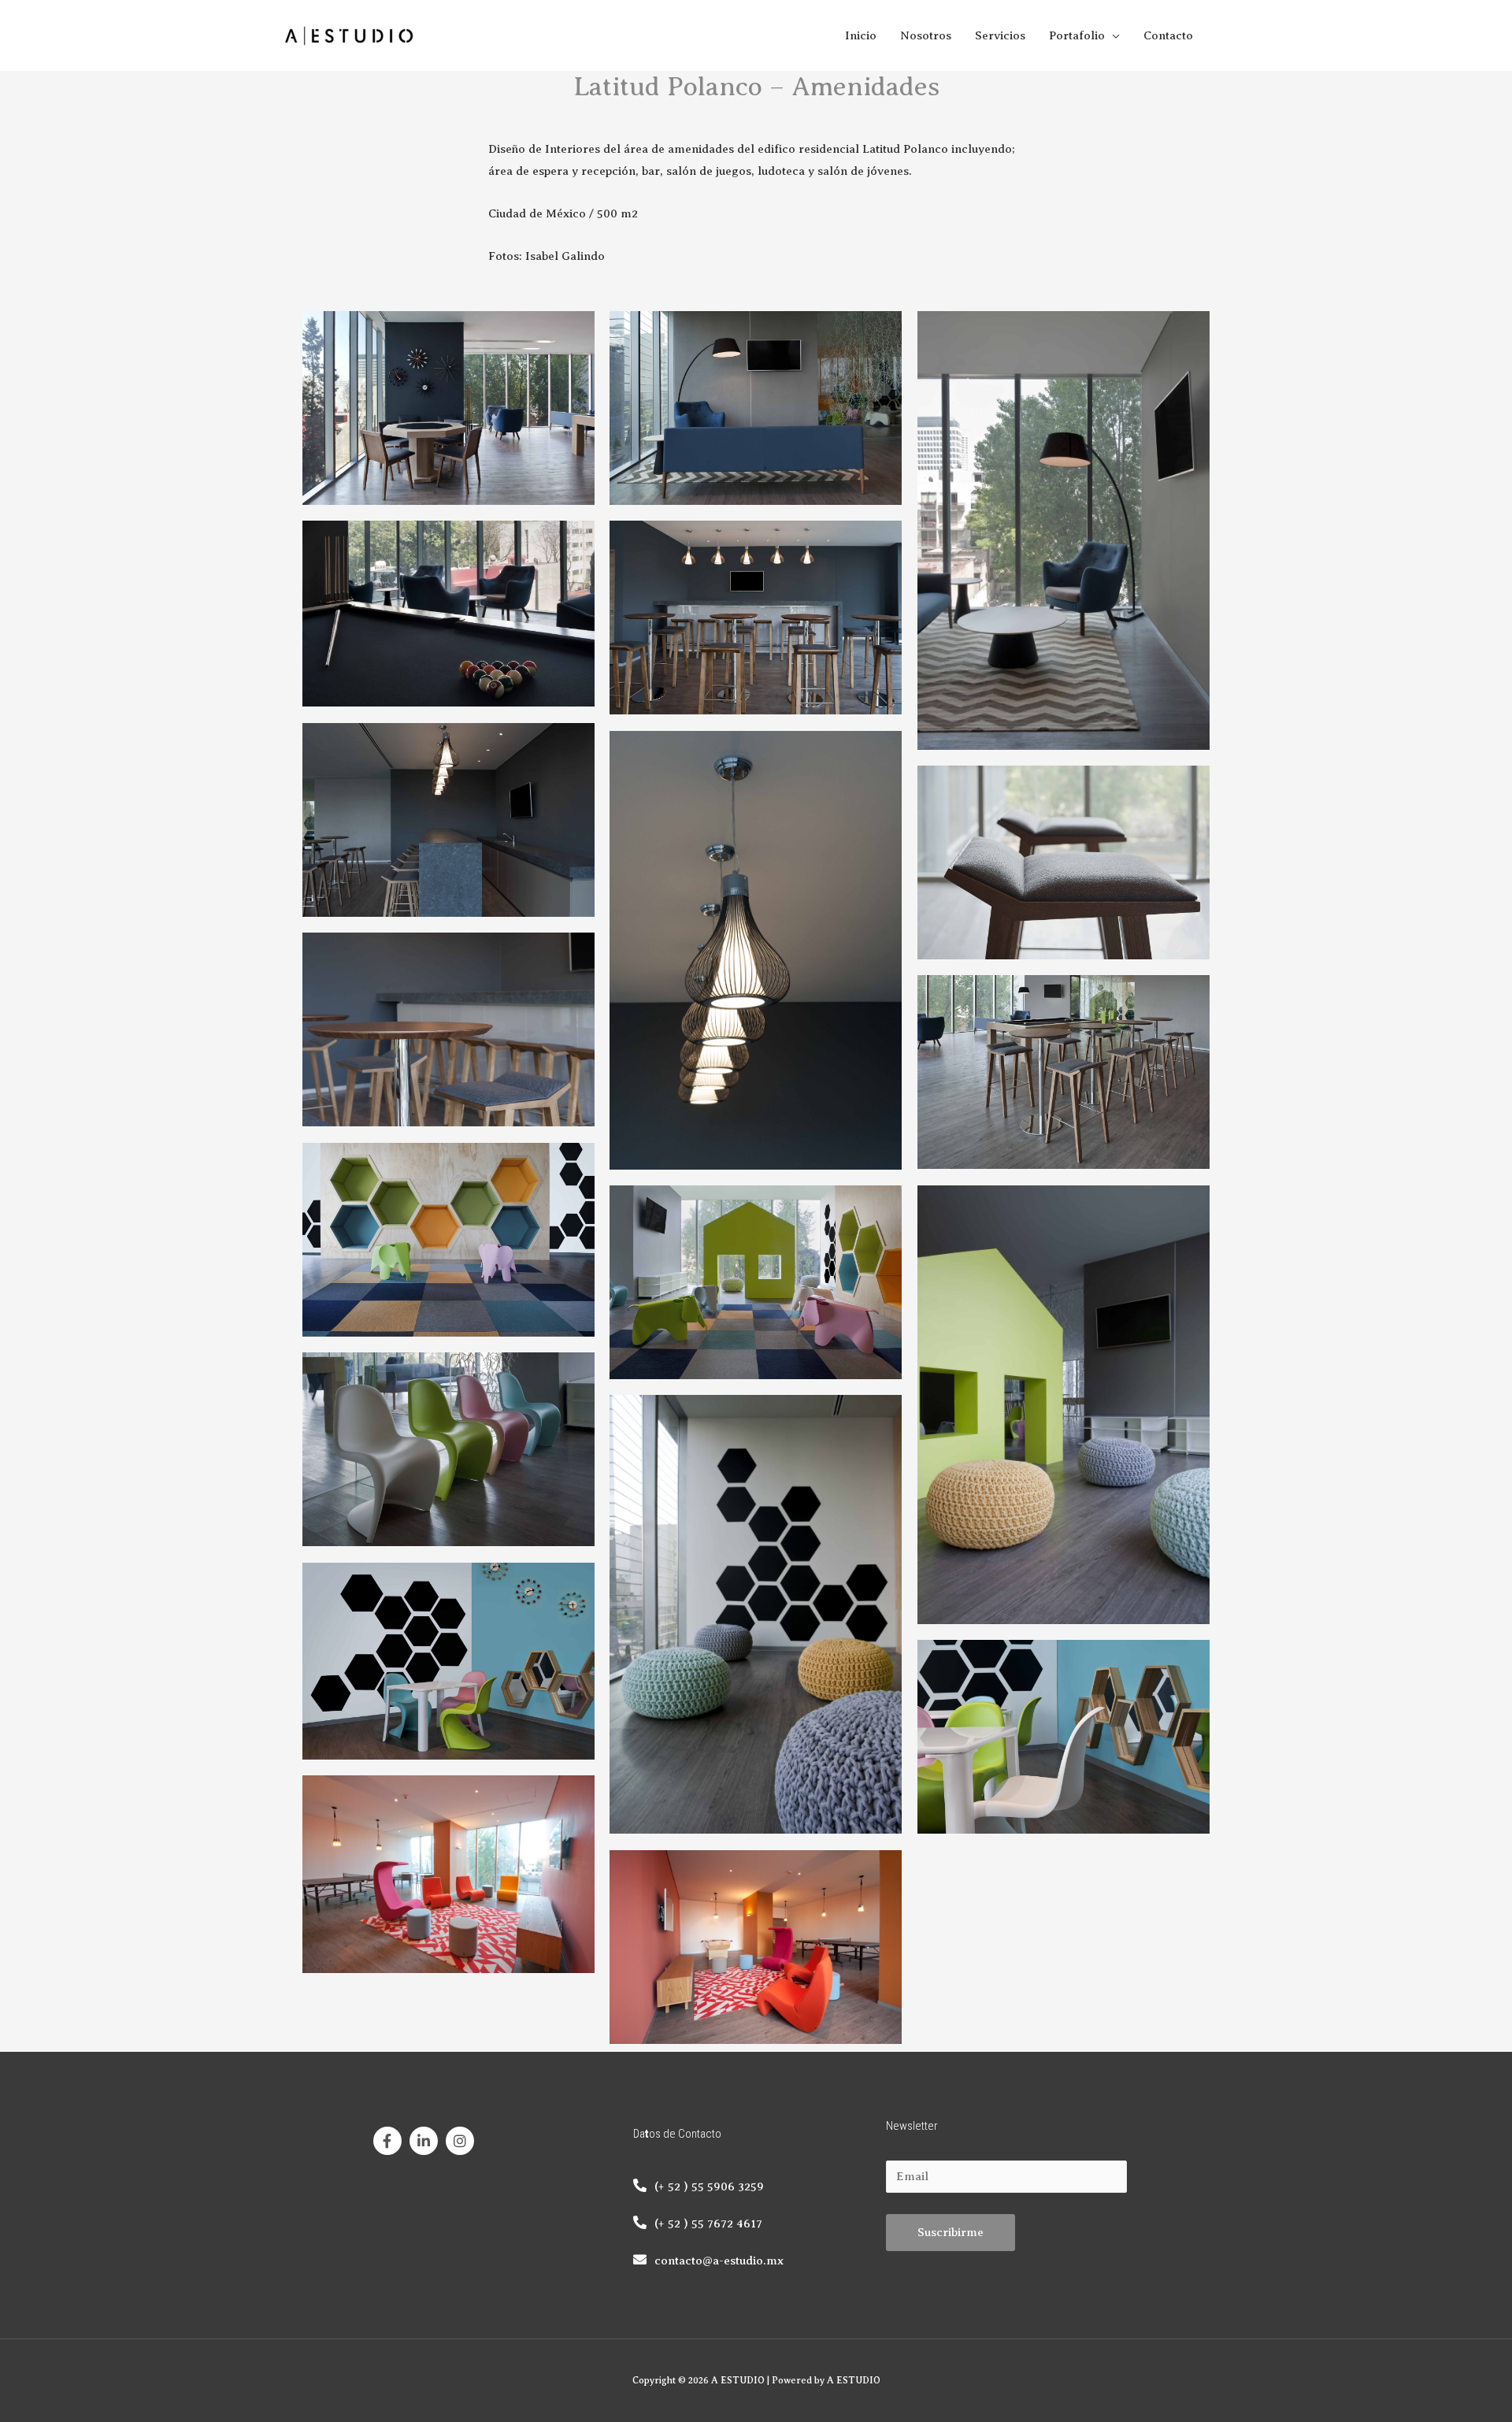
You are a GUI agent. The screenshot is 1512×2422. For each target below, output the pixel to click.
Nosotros (926, 35)
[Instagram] (460, 2141)
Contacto (1168, 35)
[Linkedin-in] (424, 2141)
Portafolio (1077, 35)
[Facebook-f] (387, 2141)
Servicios (1000, 35)
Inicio (861, 35)
